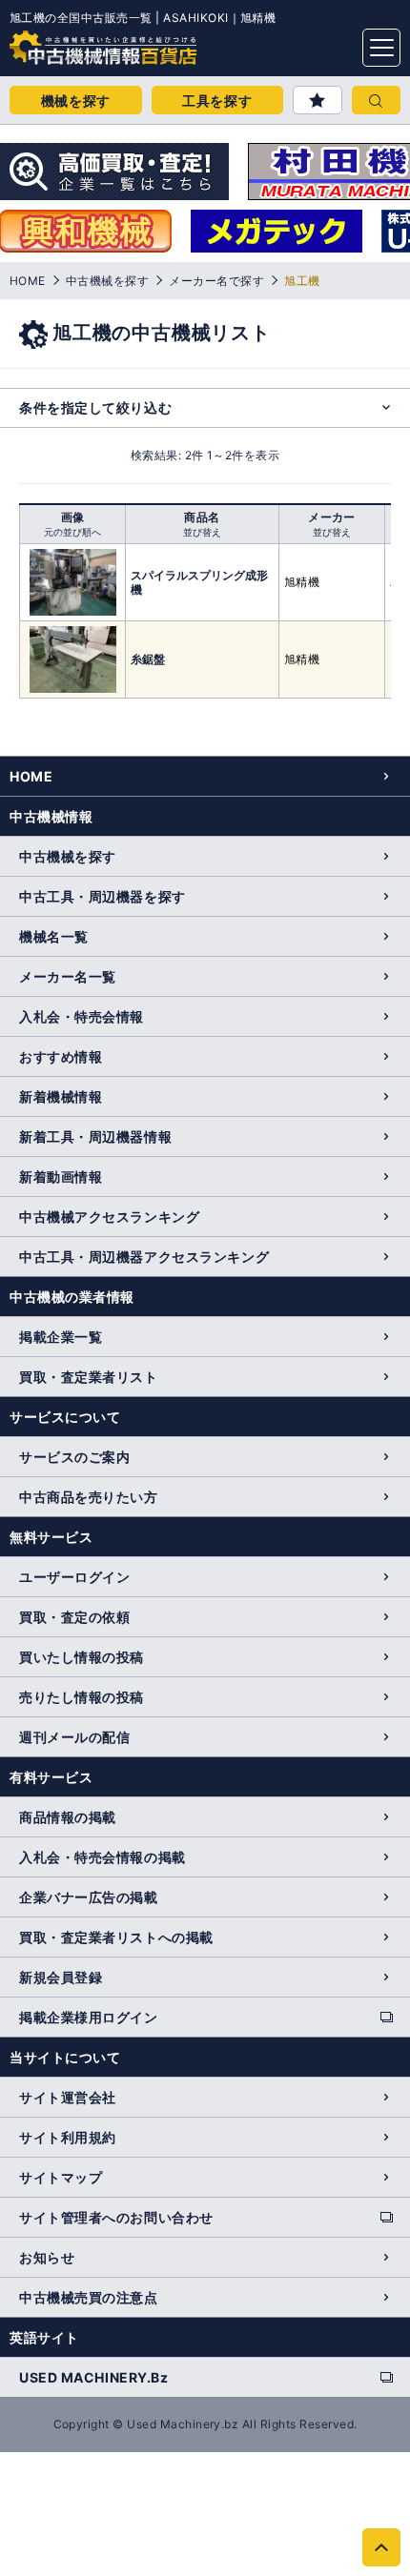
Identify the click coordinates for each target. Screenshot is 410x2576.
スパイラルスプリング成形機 (199, 582)
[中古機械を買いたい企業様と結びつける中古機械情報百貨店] (67, 42)
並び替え (202, 532)
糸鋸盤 (148, 659)
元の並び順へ (72, 532)
